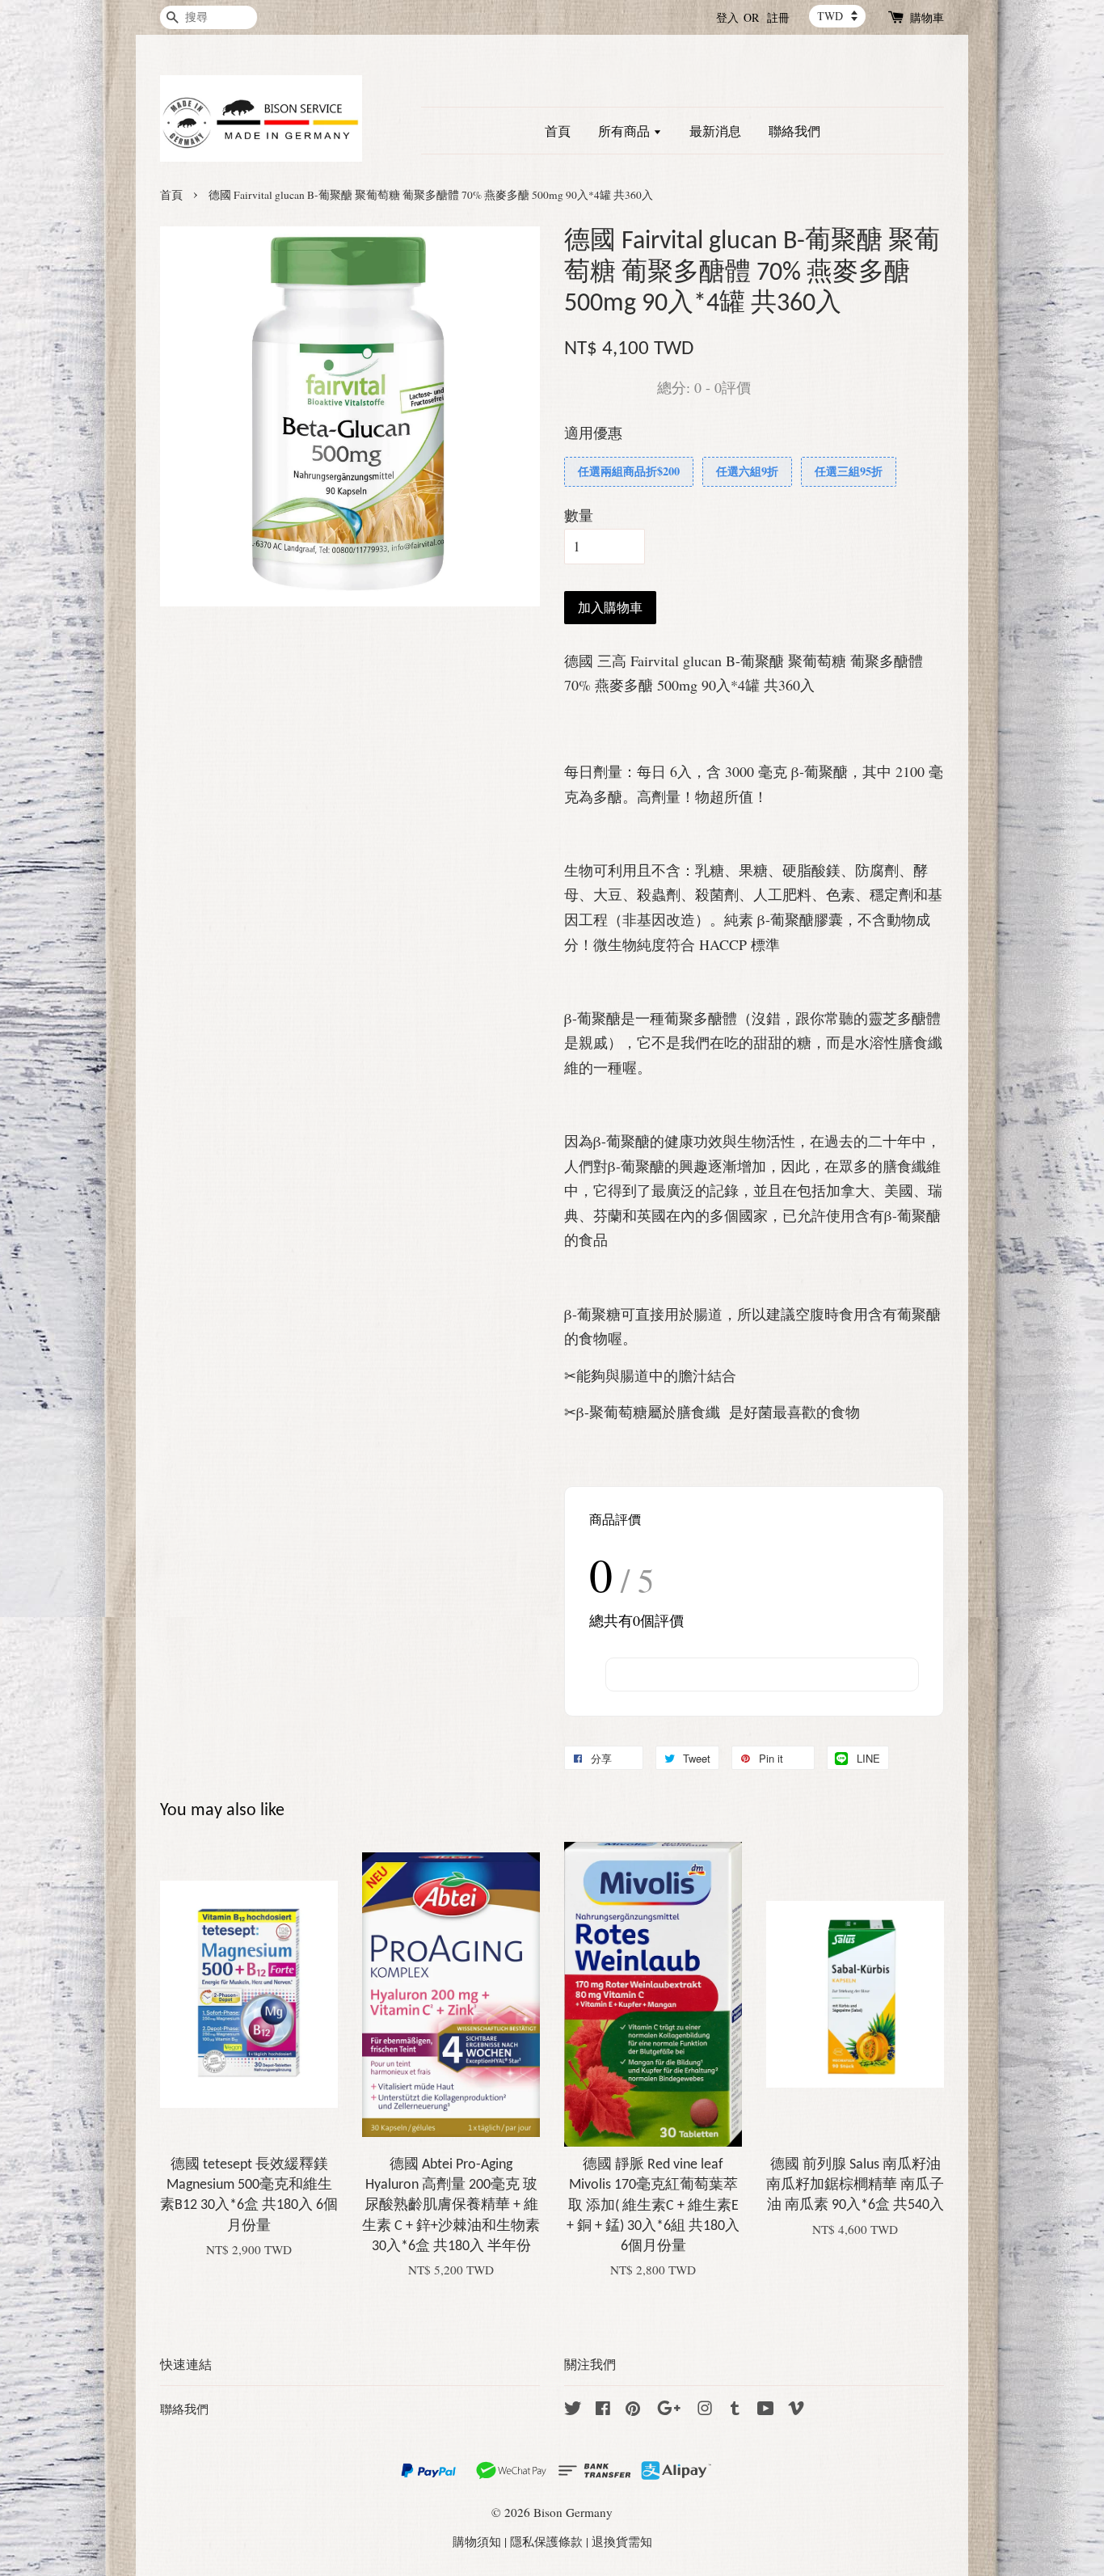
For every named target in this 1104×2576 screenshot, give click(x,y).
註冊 (778, 17)
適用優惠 (593, 433)
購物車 (927, 17)
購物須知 (477, 2541)
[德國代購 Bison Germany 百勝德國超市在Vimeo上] (796, 2410)
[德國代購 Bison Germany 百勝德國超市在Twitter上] (573, 2410)
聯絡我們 (794, 131)
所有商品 (626, 131)
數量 (579, 515)
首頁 (558, 131)
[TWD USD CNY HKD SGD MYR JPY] (837, 16)
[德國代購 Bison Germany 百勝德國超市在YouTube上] (766, 2410)
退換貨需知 (622, 2541)
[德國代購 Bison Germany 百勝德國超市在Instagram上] (705, 2410)
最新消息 (715, 131)
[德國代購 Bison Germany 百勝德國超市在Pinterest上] (633, 2410)
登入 (727, 17)
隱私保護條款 (546, 2541)
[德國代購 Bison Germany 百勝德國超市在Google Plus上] (669, 2410)
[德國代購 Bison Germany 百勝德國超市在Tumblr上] (735, 2410)
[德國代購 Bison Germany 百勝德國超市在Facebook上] (603, 2410)
